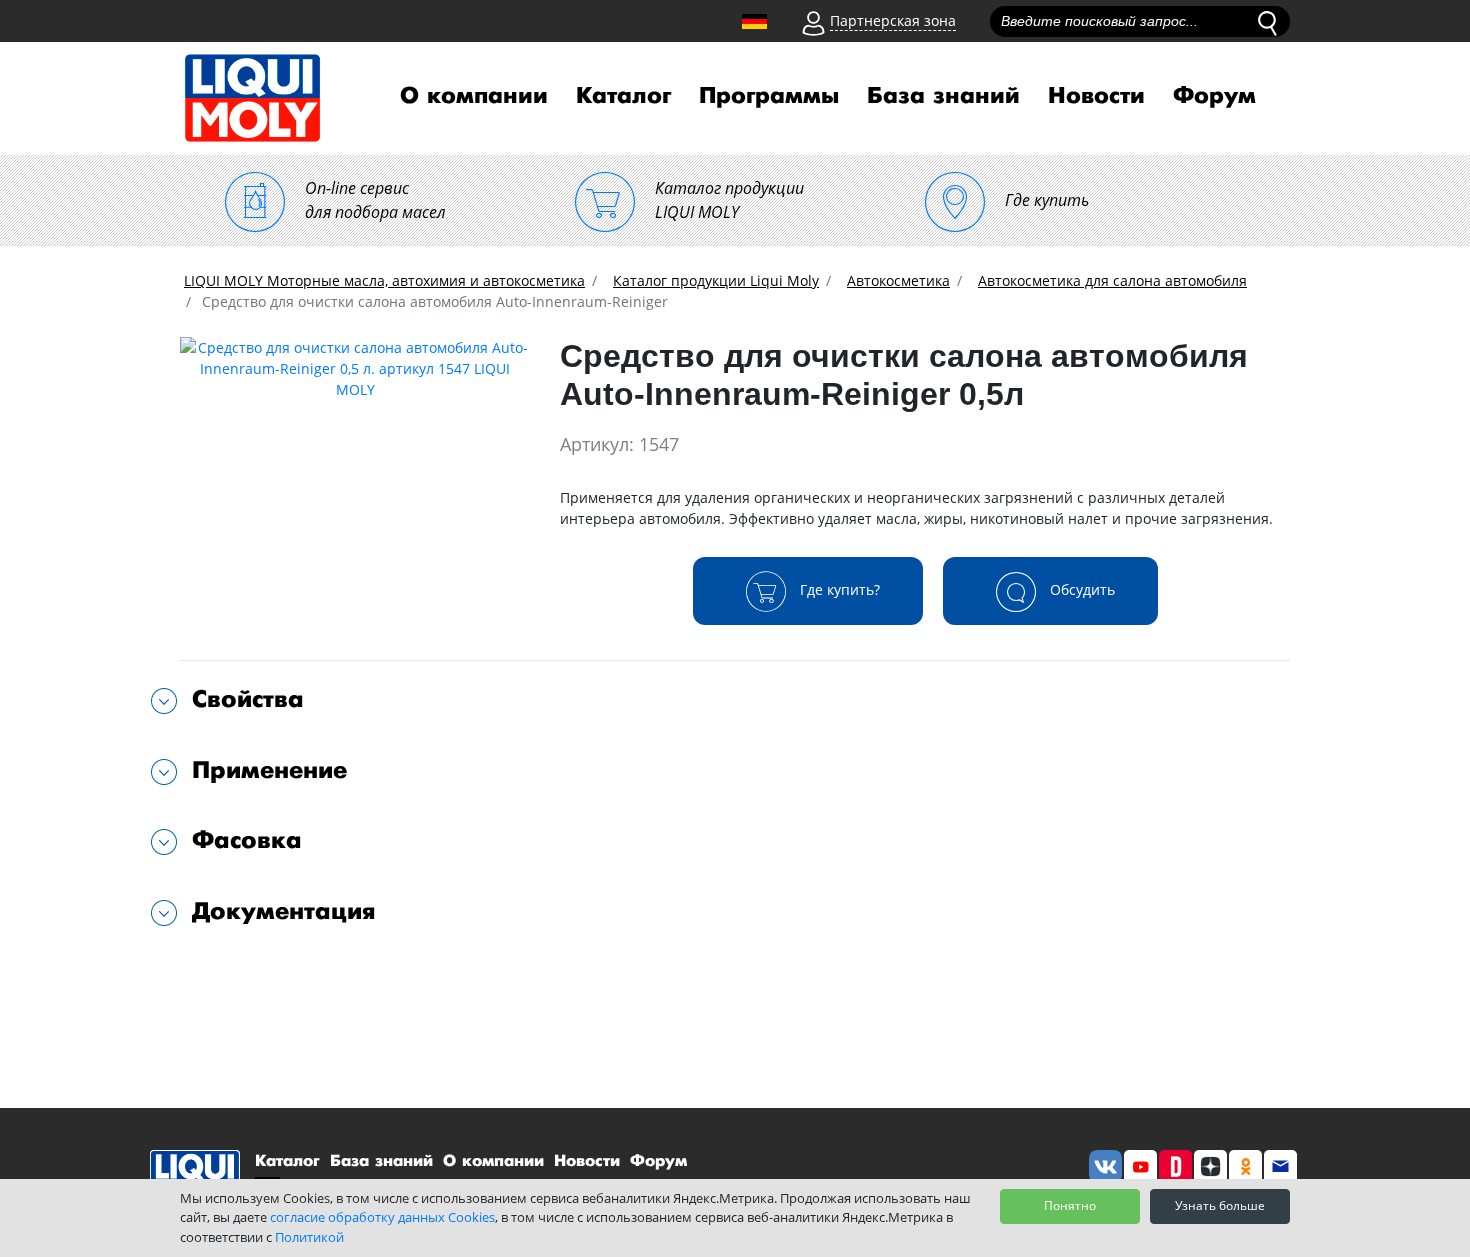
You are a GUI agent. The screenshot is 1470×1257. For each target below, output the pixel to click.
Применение (269, 770)
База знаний (943, 96)
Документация (284, 911)
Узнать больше (1220, 1205)
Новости (1096, 96)
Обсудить (1080, 589)
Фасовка (247, 840)
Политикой (309, 1237)
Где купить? (838, 589)
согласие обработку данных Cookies (382, 1217)
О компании (474, 96)
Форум (1214, 96)
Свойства (248, 699)
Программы (769, 96)
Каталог (623, 96)
